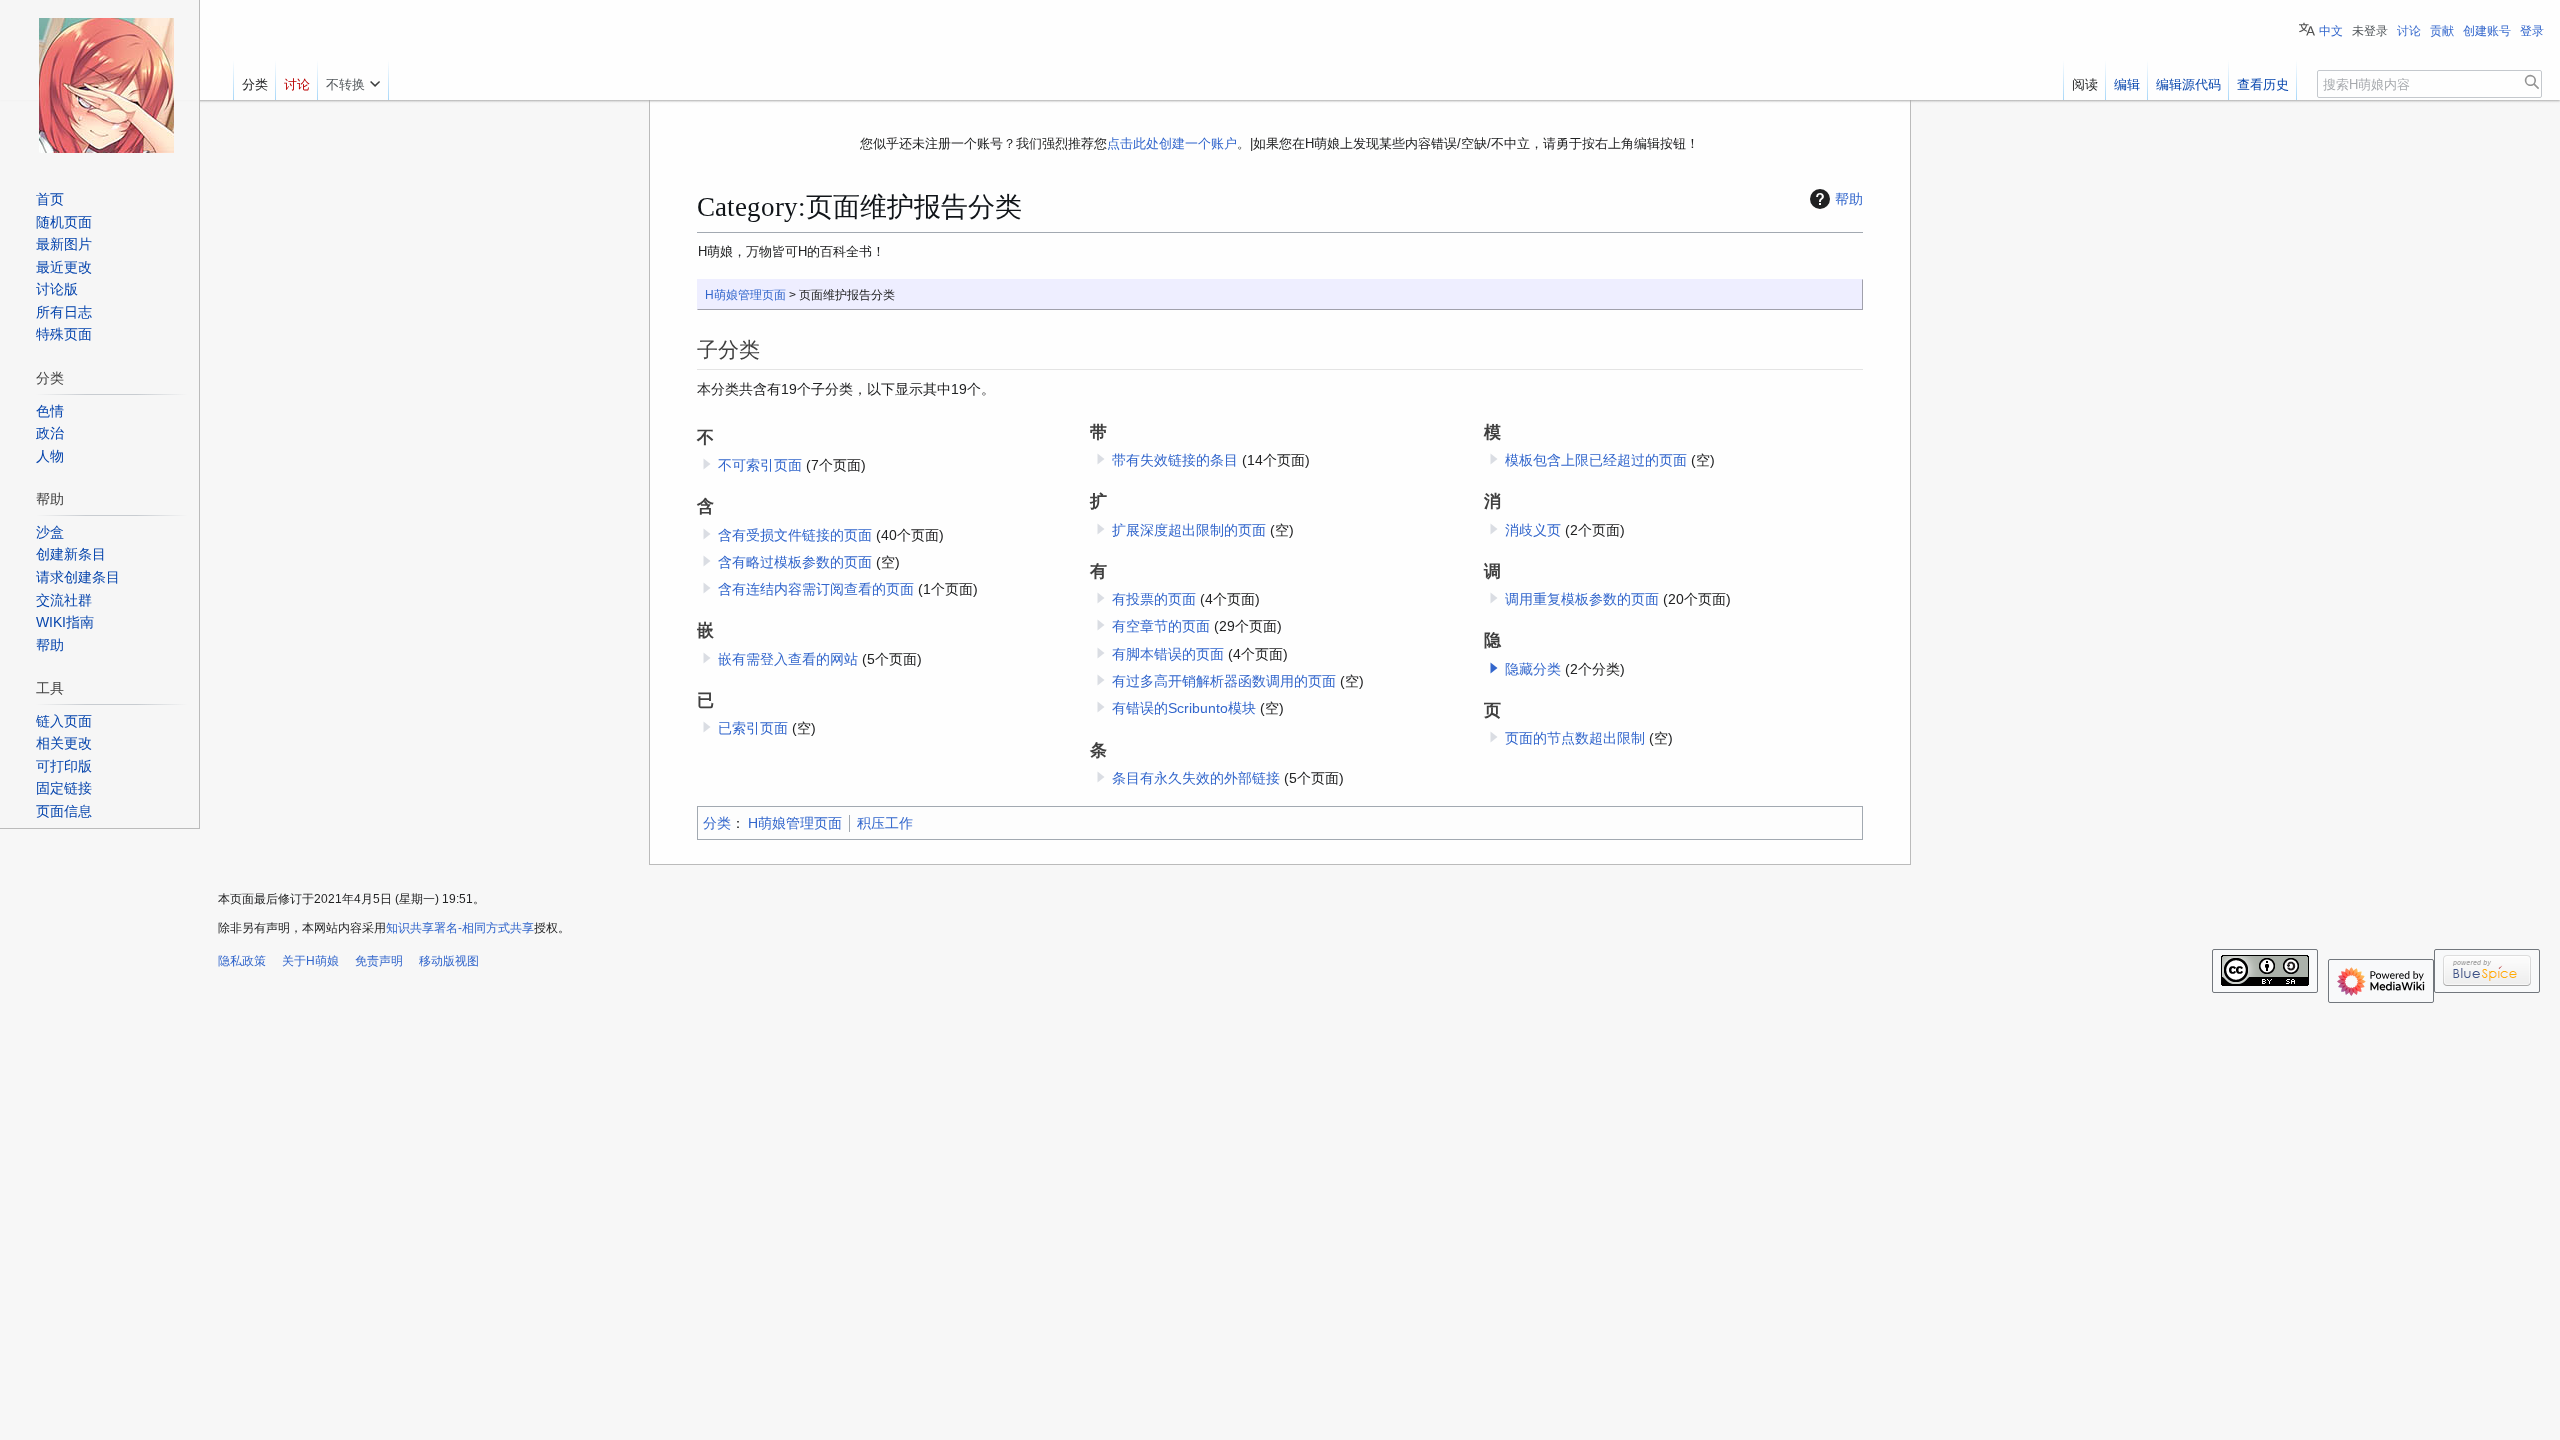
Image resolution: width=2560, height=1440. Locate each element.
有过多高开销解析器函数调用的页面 (1224, 681)
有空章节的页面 (1161, 626)
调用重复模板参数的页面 (1582, 599)
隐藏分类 (1533, 669)
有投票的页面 (1154, 599)
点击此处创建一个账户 (1172, 143)
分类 (717, 823)
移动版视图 (449, 961)
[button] (1494, 668)
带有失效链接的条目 (1175, 460)
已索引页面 (753, 728)
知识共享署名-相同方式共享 (460, 928)
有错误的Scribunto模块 (1184, 708)
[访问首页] (106, 85)
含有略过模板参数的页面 (795, 562)
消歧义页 (1533, 530)
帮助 (1849, 199)
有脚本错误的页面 (1168, 654)
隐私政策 (242, 961)
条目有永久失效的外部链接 (1196, 778)
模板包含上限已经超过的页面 (1596, 460)
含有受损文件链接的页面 (795, 535)
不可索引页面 (760, 465)
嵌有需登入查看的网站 (788, 659)
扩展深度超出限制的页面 (1189, 530)
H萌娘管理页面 (745, 294)
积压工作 (885, 823)
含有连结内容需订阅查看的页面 (816, 589)
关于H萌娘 (310, 961)
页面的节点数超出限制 (1575, 738)
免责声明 (379, 961)
